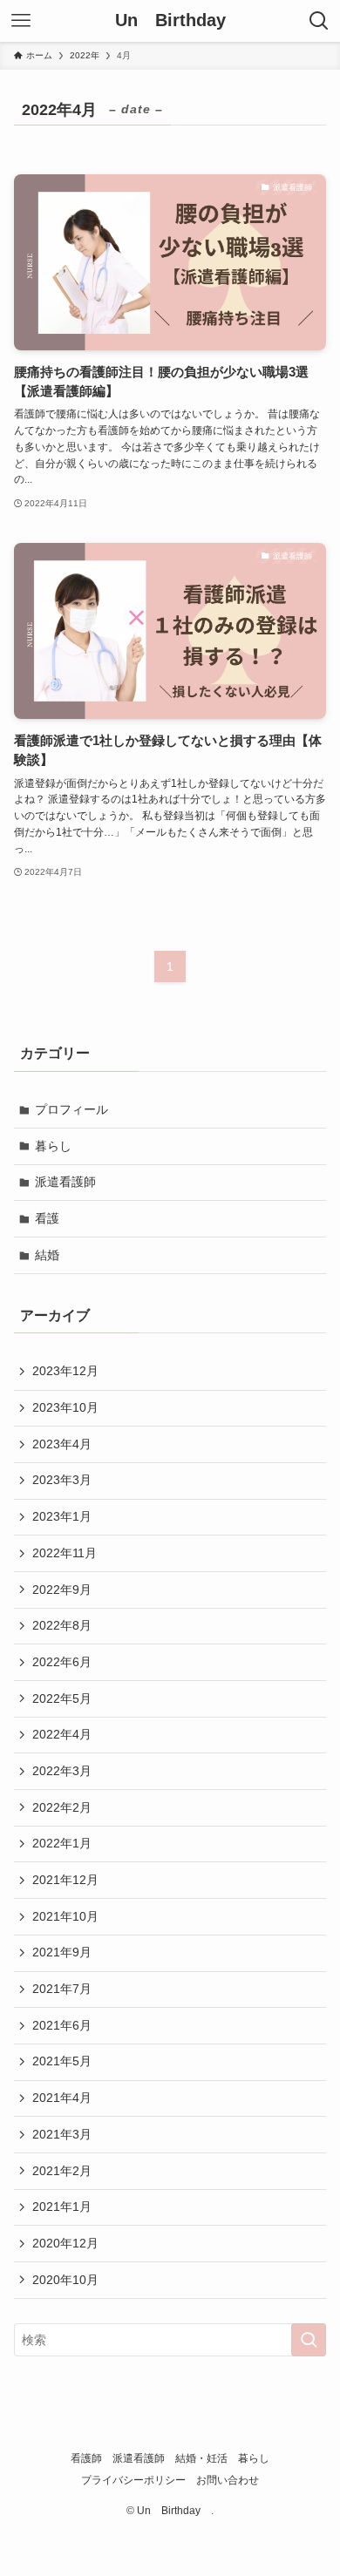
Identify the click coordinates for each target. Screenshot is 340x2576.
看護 (47, 1218)
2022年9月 (62, 1590)
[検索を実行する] (309, 2340)
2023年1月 (62, 1516)
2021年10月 (65, 1916)
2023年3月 (62, 1480)
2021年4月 (62, 2098)
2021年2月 (62, 2171)
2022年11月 (65, 1553)
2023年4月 (62, 1444)
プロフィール (71, 1109)
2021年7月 (62, 1989)
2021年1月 (62, 2207)
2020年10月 (65, 2280)
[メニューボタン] (21, 21)
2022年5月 (62, 1698)
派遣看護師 (65, 1182)
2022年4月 (62, 1734)
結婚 (47, 1255)
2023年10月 (65, 1407)
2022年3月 (62, 1771)
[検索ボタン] (319, 21)
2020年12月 (65, 2243)
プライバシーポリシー (133, 2480)
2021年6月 (62, 2025)
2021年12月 (65, 1880)
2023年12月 (65, 1371)
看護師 (86, 2458)
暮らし (53, 1146)
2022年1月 (62, 1843)
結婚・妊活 (201, 2458)
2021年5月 (62, 2061)
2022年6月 (62, 1662)
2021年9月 (62, 1952)
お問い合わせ (228, 2480)
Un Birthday (175, 21)
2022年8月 (62, 1625)
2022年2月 (62, 1807)
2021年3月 (62, 2134)
